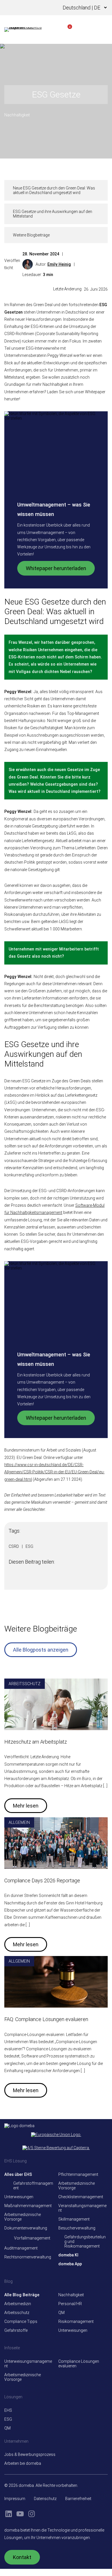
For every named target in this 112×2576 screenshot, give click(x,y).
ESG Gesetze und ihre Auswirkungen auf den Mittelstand (53, 214)
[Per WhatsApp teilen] (34, 1580)
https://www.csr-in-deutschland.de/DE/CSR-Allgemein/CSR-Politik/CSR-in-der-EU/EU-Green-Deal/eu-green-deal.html (54, 1472)
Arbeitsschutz (25, 1684)
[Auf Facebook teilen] (12, 1580)
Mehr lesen (26, 1806)
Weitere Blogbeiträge (31, 235)
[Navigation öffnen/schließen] (102, 30)
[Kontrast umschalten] (37, 8)
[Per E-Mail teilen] (45, 1580)
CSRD (14, 1546)
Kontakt (22, 2557)
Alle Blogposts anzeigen (41, 1650)
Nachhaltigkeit (17, 115)
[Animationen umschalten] (46, 8)
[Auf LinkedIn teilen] (23, 1580)
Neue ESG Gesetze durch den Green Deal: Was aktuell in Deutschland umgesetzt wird (54, 190)
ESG (29, 1546)
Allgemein (19, 1822)
